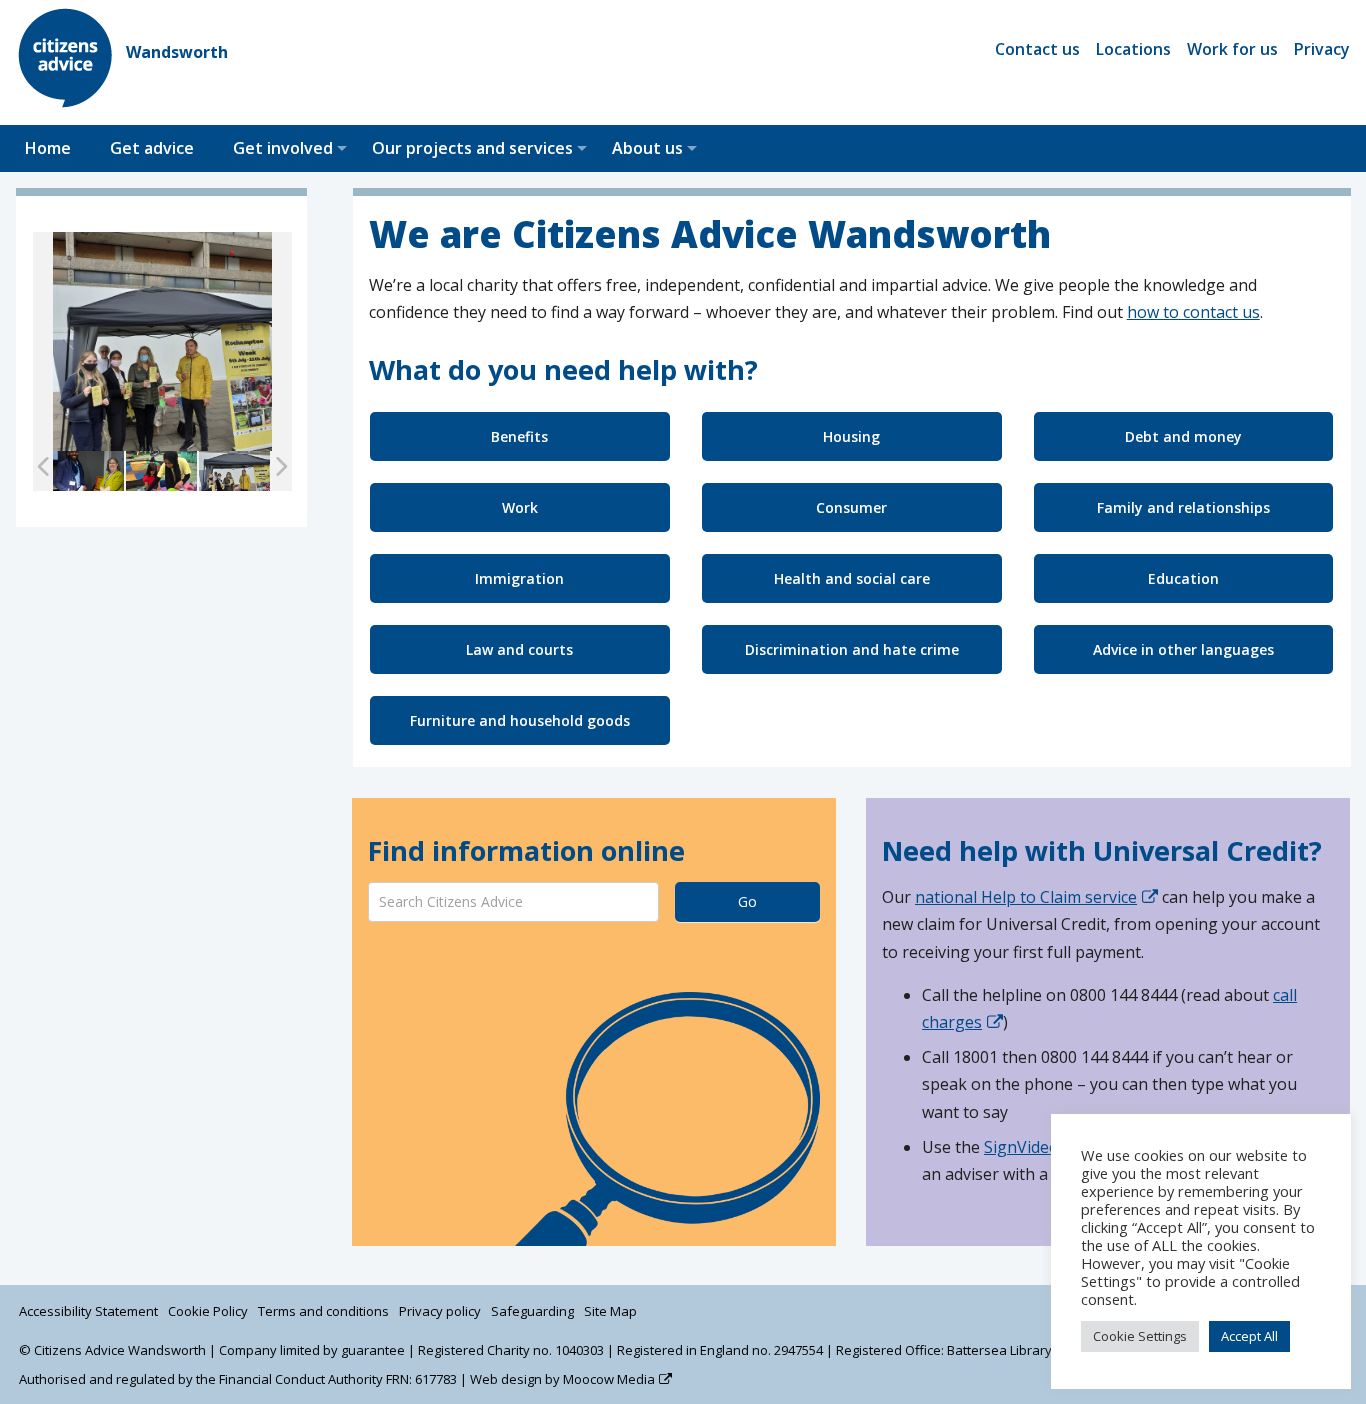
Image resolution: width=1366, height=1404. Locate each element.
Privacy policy (440, 1311)
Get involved (283, 148)
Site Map (610, 1311)
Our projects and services (472, 148)
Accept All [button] (1249, 1336)
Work (520, 507)
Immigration (519, 578)
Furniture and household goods (520, 720)
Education (1183, 578)
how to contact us (1193, 312)
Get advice (152, 148)
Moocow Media (609, 1379)
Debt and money (1183, 436)
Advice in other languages (1183, 649)
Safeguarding (532, 1311)
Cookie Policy (208, 1311)
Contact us (1037, 49)
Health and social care (852, 578)
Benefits (519, 436)
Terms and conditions (323, 1311)
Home (48, 148)
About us (647, 148)
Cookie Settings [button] (1140, 1336)
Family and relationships (1183, 507)
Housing (851, 436)
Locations (1133, 49)
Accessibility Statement (88, 1311)
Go (747, 901)
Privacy (1322, 49)
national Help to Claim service (1026, 897)
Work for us (1232, 49)
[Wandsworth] (66, 102)
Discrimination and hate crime (852, 649)
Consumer (851, 507)
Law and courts (519, 649)
